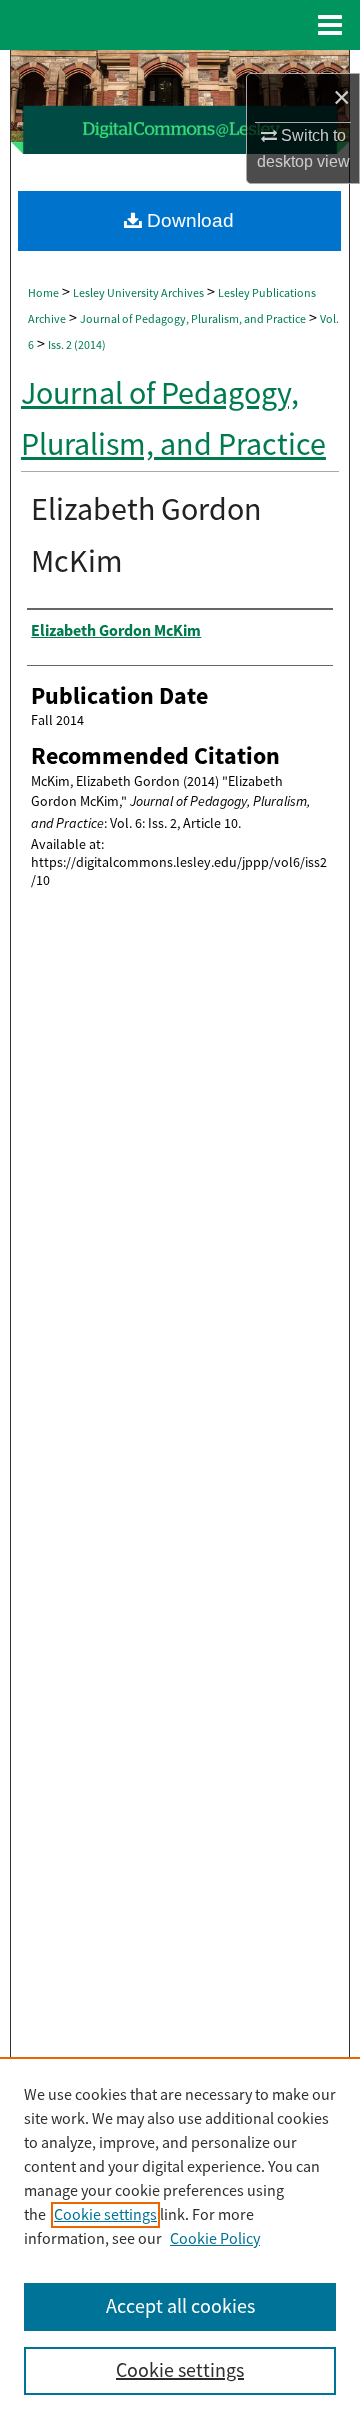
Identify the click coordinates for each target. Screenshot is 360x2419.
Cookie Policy (215, 2239)
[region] (180, 2238)
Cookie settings (105, 2215)
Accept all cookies (180, 2306)
